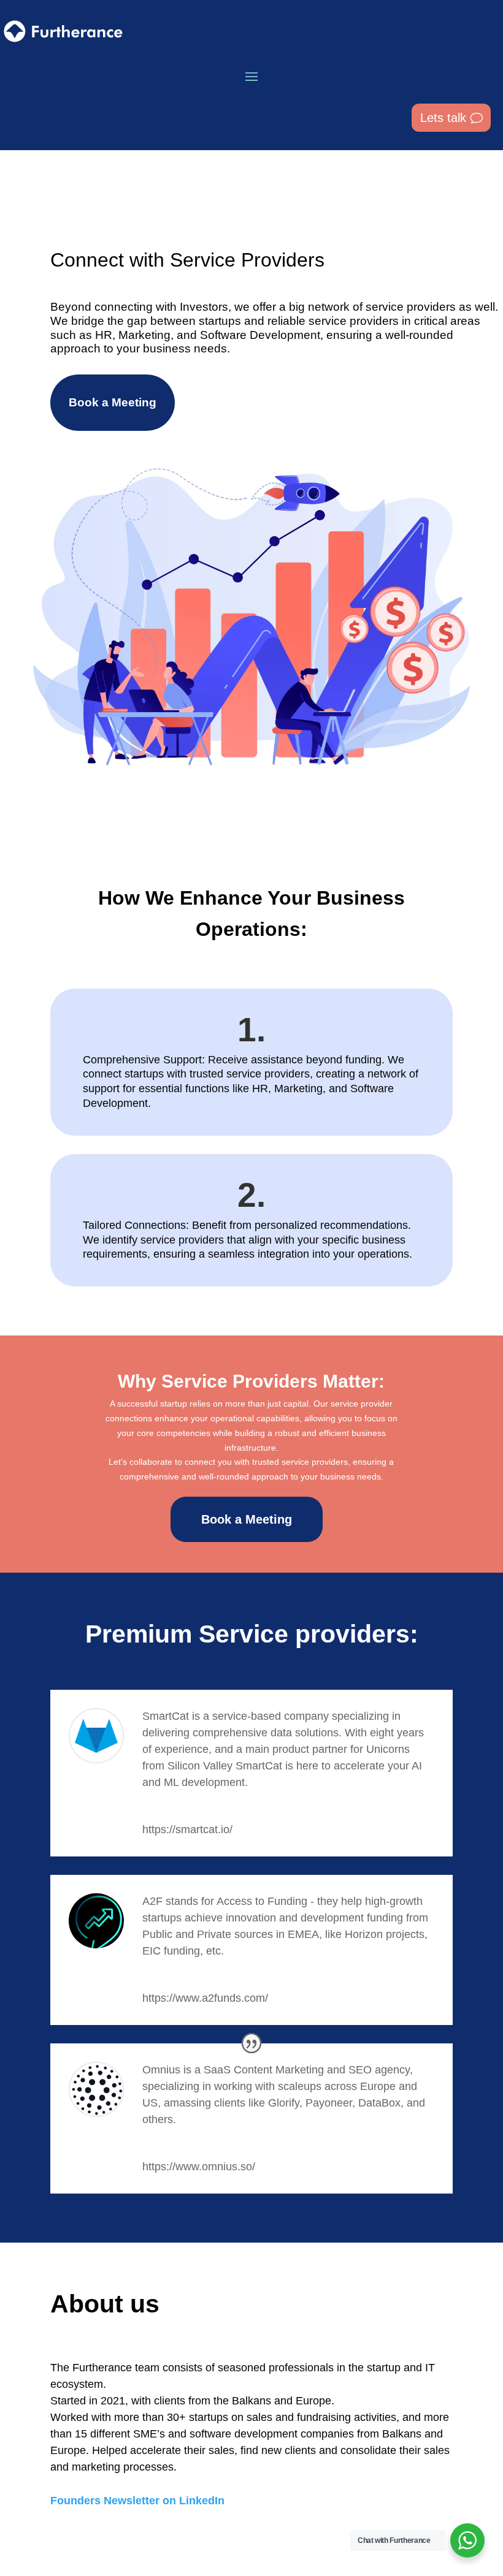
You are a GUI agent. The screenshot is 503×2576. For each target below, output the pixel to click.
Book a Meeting (113, 402)
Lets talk (443, 118)
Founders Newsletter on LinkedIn (137, 2501)
